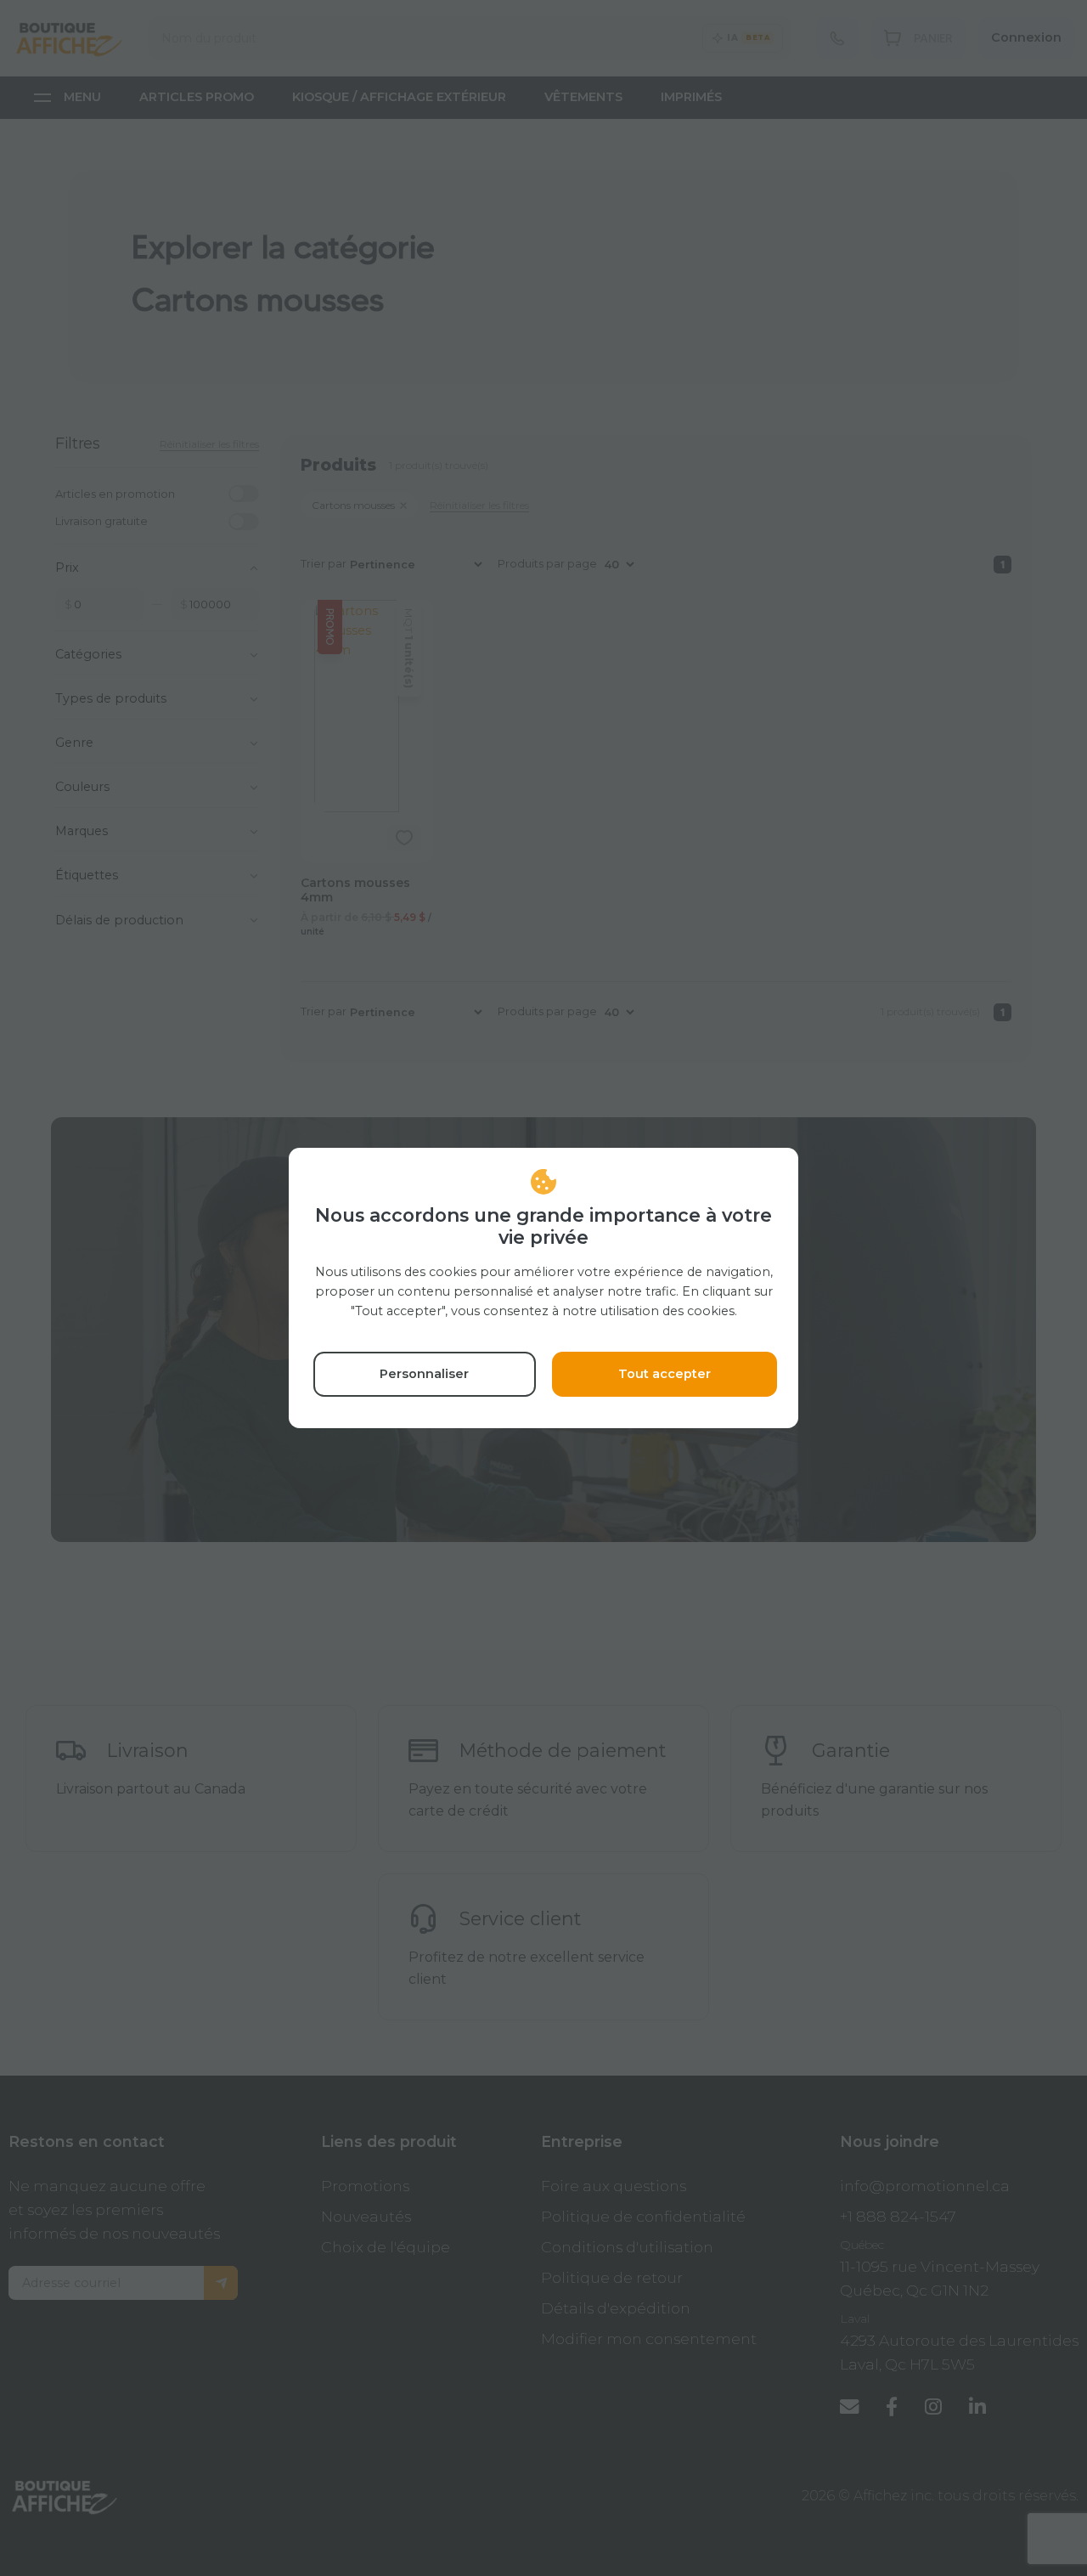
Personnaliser (424, 1374)
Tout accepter (665, 1374)
